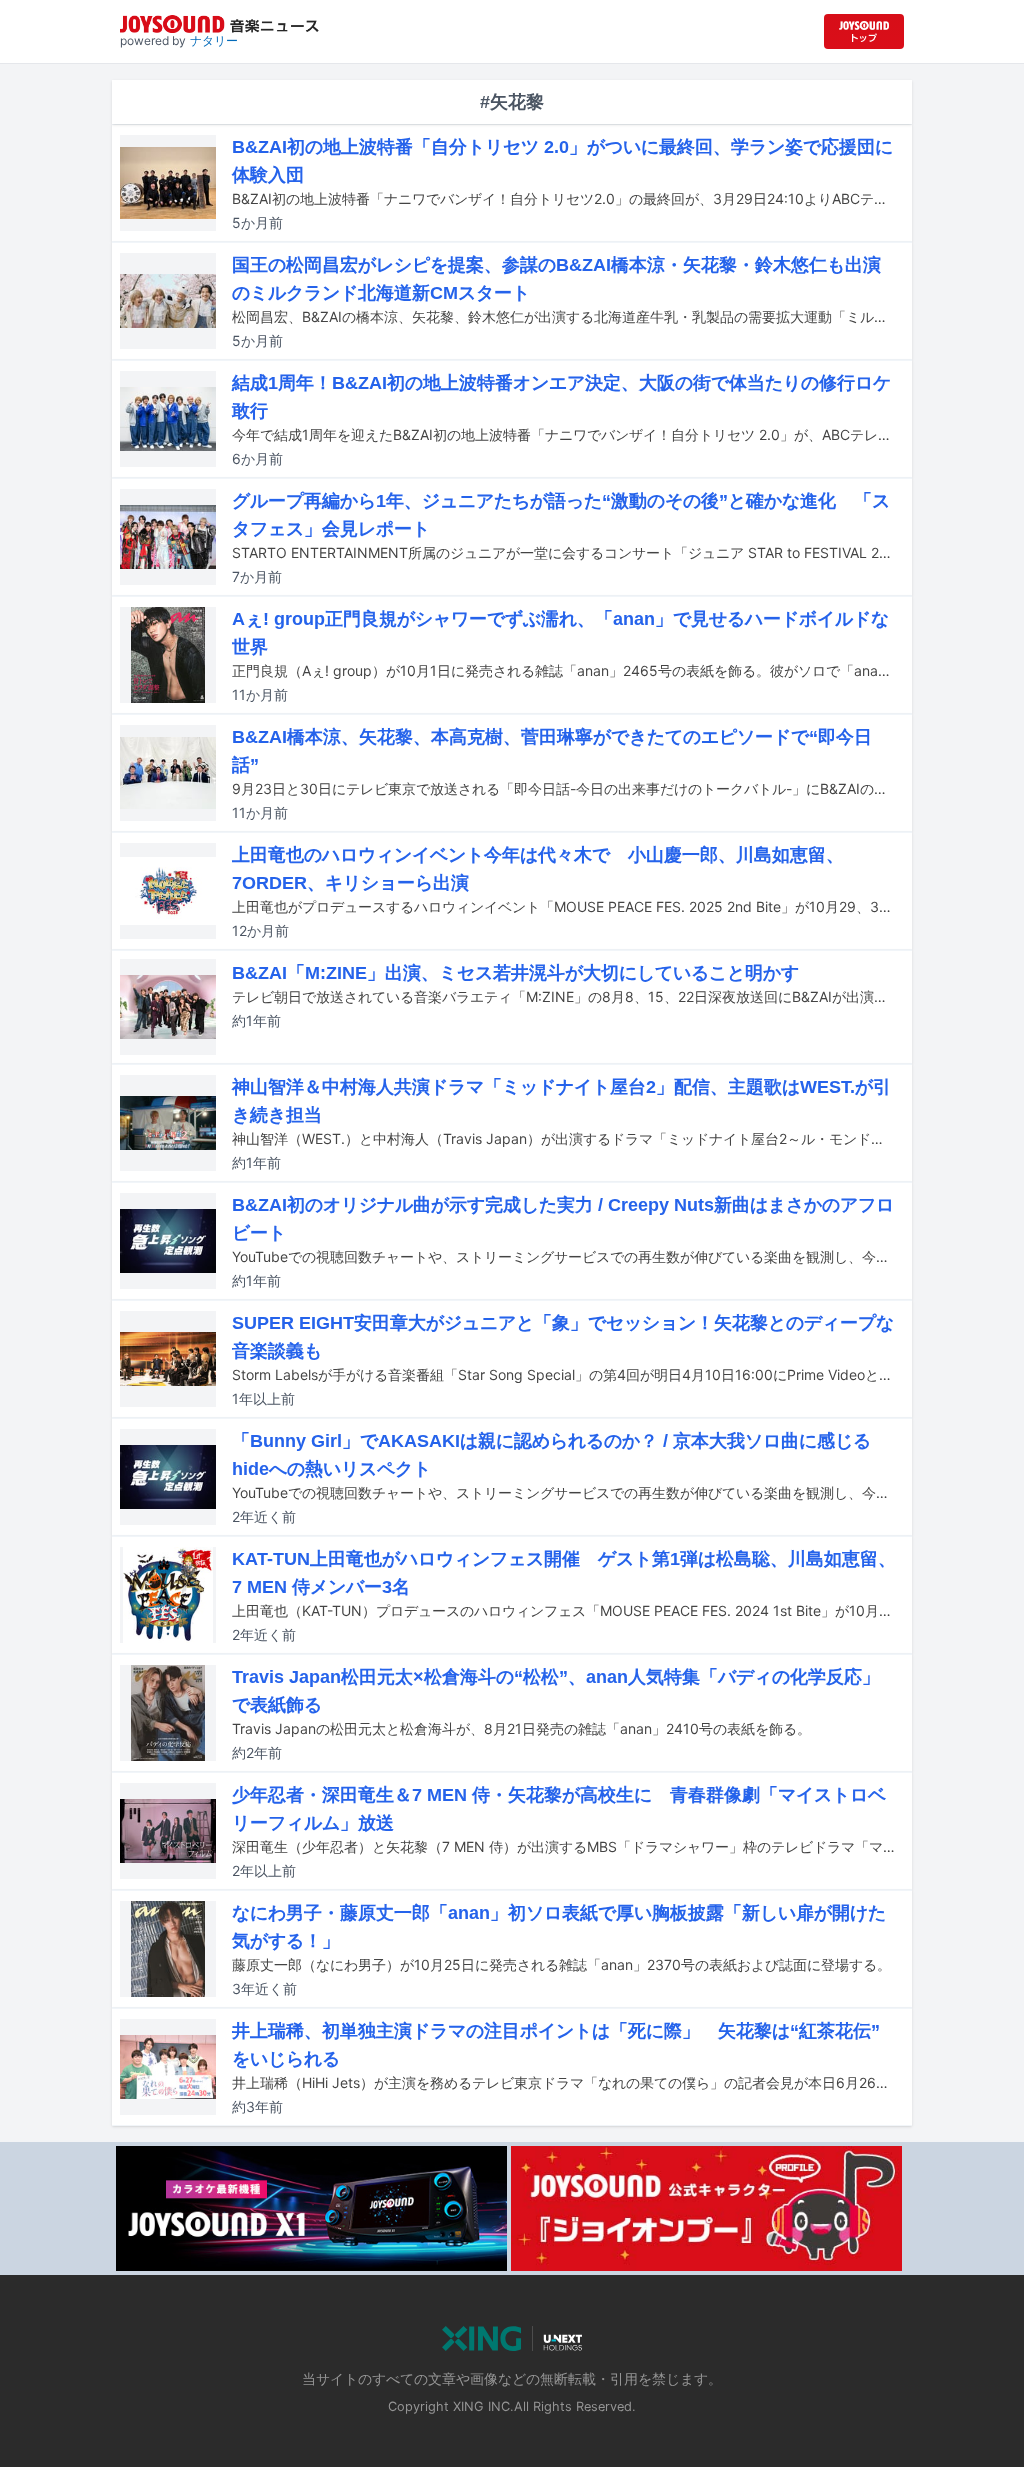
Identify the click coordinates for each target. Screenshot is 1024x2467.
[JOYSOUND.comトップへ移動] (864, 31)
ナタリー (214, 40)
